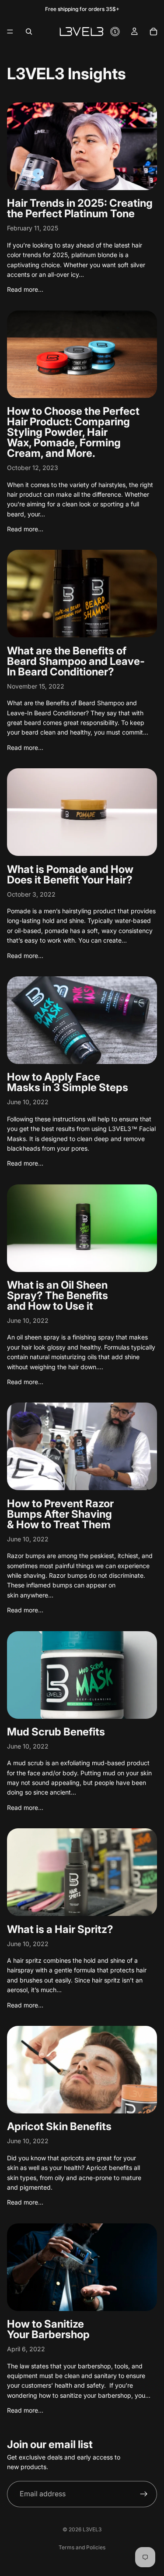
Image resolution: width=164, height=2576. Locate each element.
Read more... (25, 289)
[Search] (29, 32)
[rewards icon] (115, 32)
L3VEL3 (92, 2529)
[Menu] (10, 32)
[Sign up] (144, 2494)
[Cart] (154, 32)
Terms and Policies (82, 2547)
